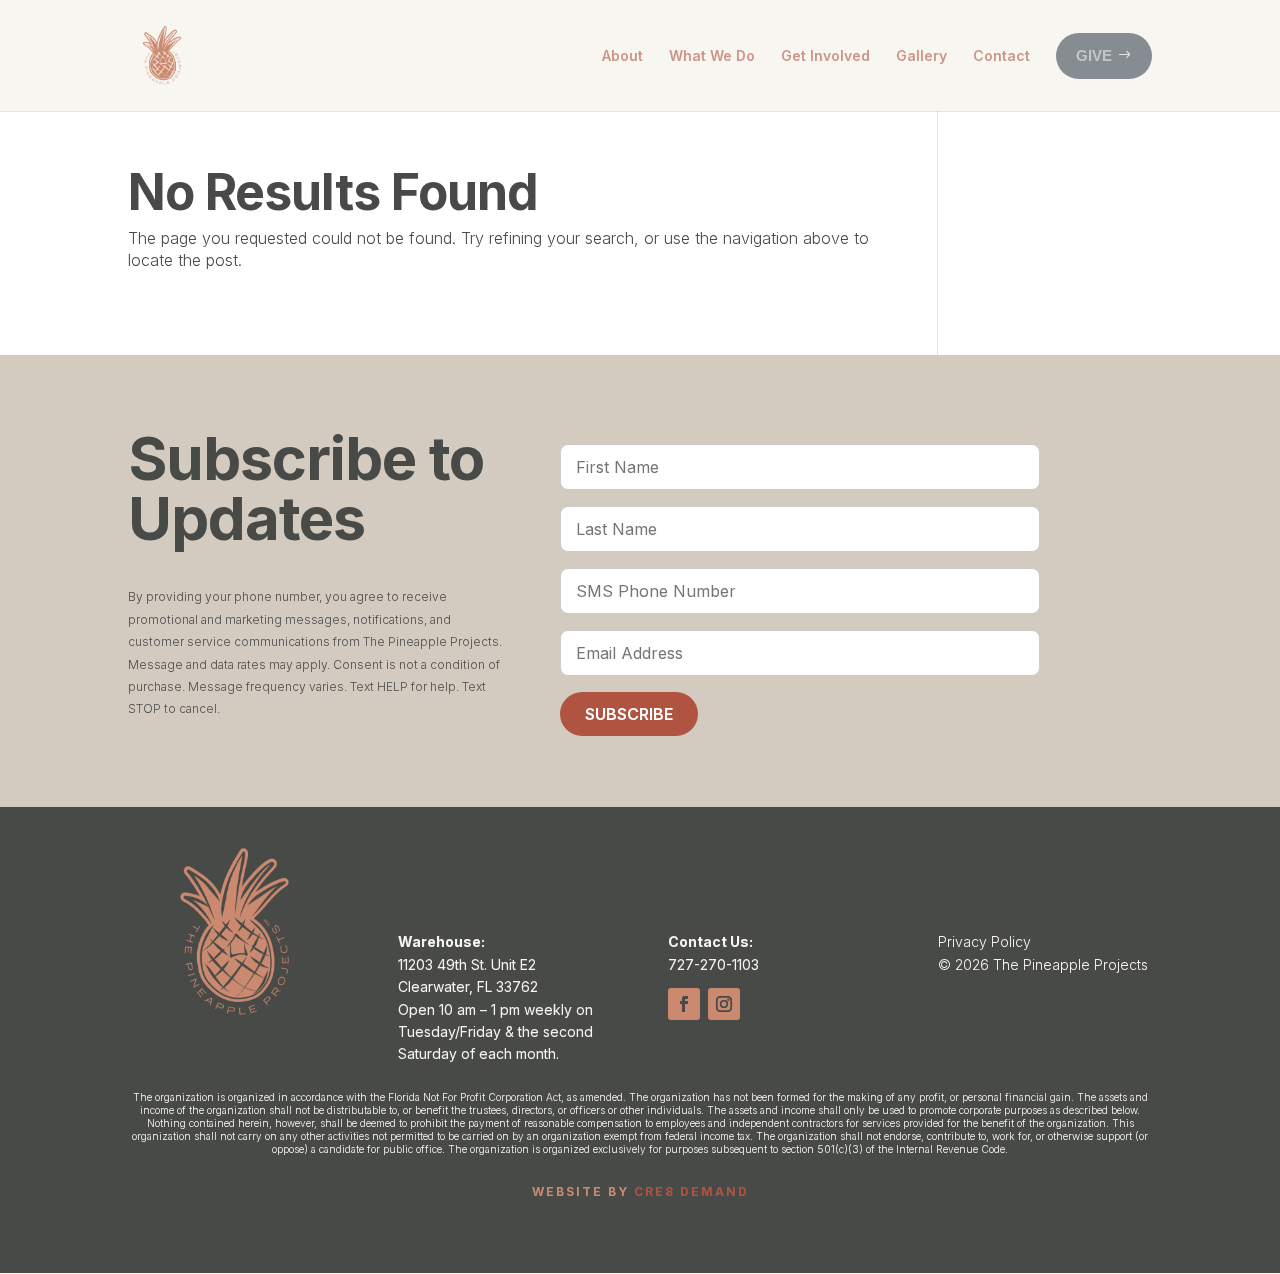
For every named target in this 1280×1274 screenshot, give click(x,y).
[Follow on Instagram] (724, 1004)
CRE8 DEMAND (691, 1191)
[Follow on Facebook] (684, 1004)
